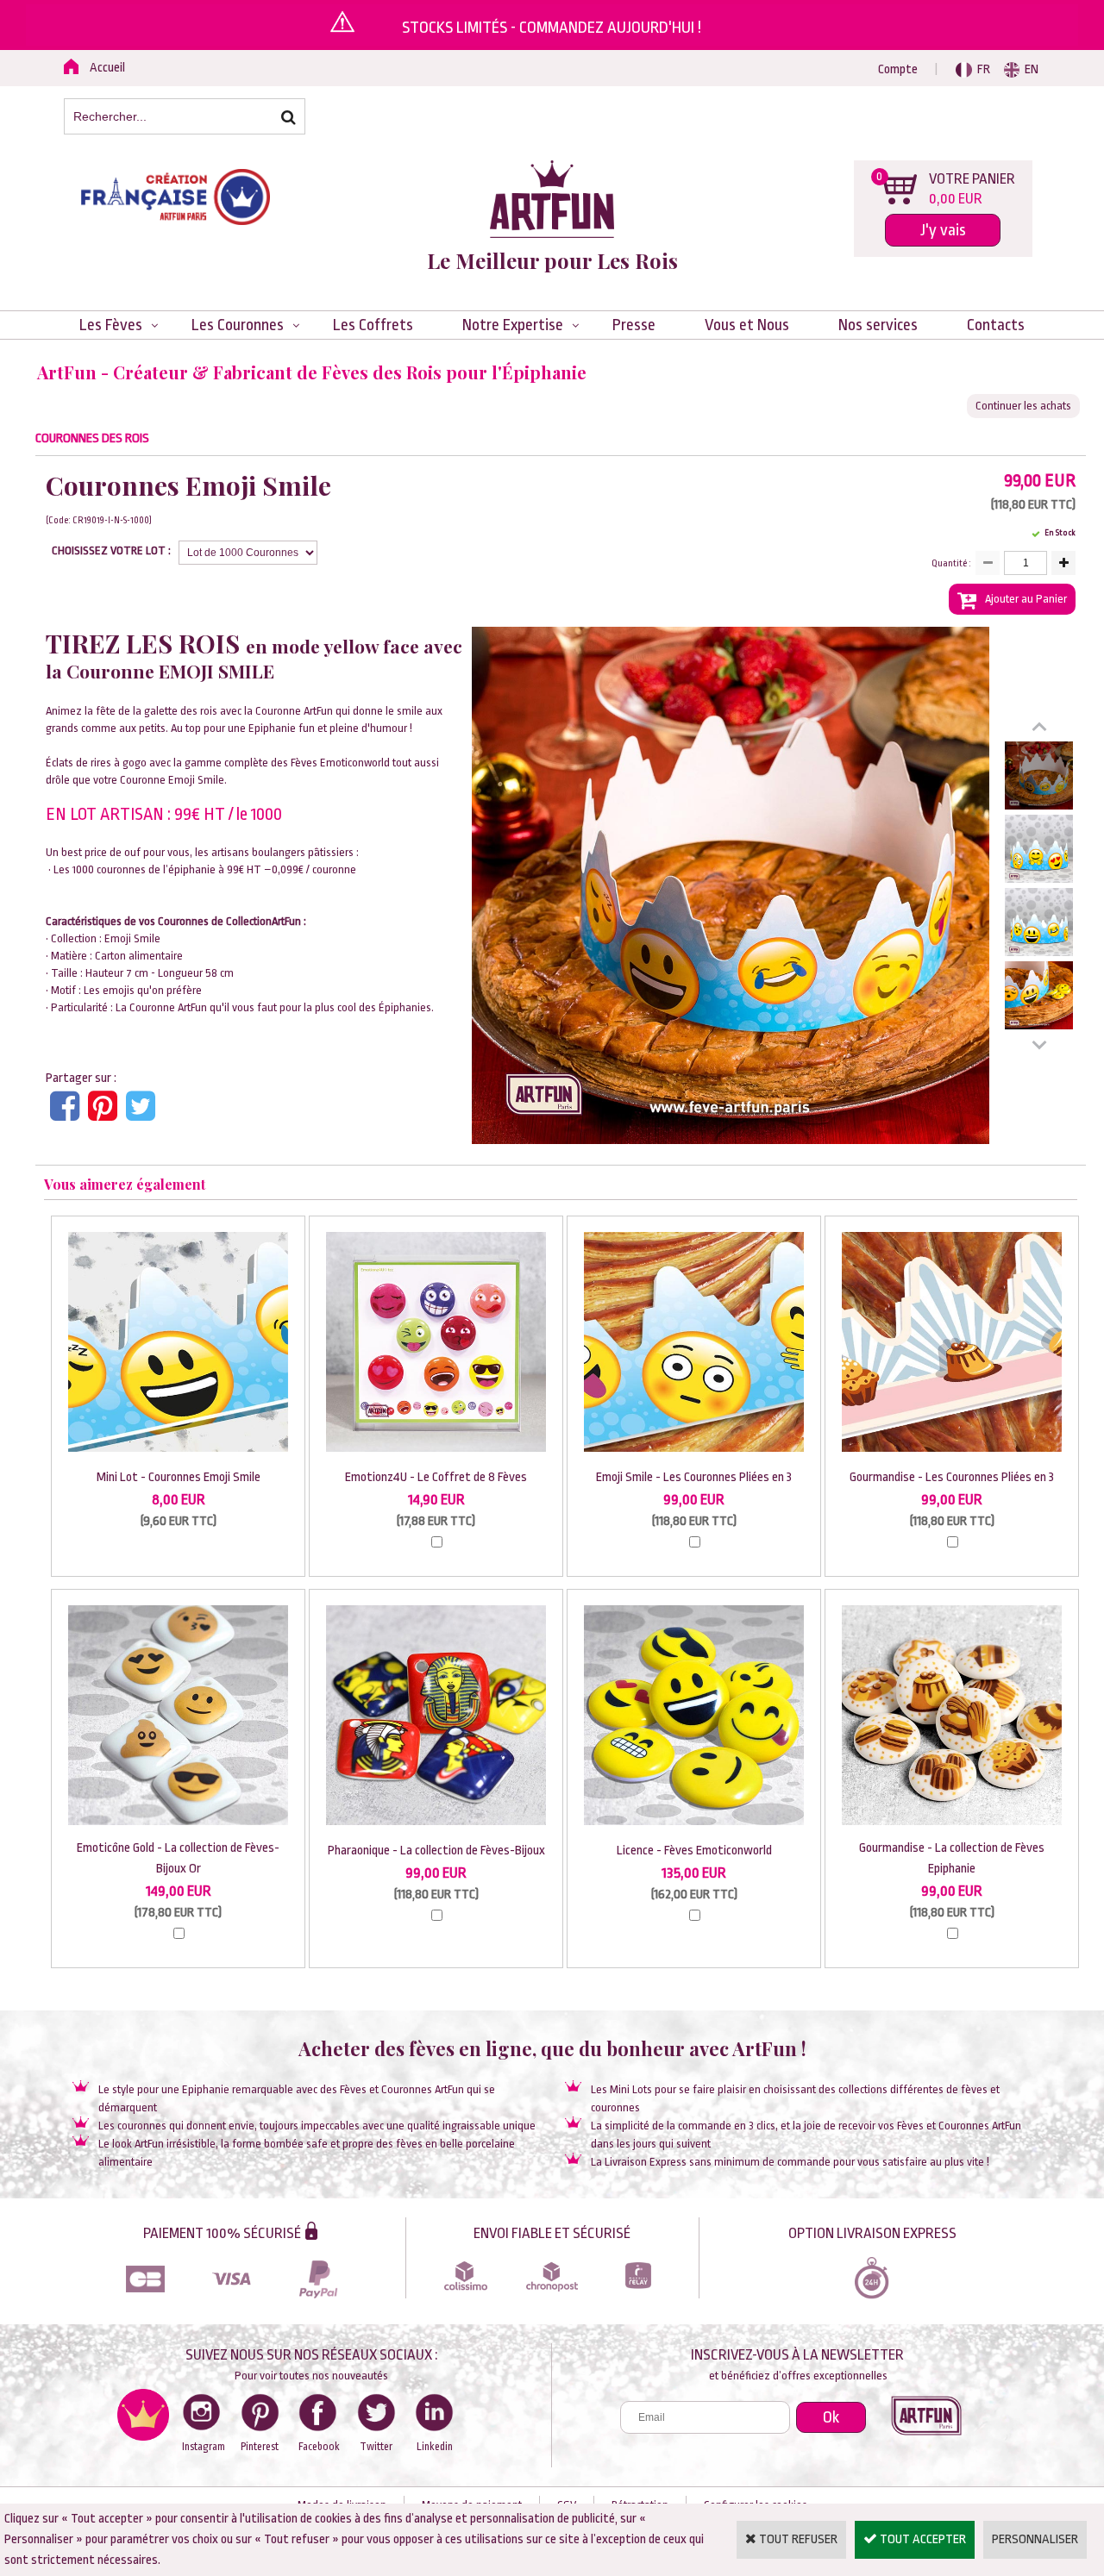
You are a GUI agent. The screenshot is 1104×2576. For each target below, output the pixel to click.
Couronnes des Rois (92, 438)
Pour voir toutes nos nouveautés (311, 2376)
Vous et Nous (747, 325)
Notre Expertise (513, 325)
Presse (634, 325)
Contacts (996, 325)
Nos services (878, 325)
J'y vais (943, 230)
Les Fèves (111, 325)
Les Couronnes (238, 325)
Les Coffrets (373, 325)
